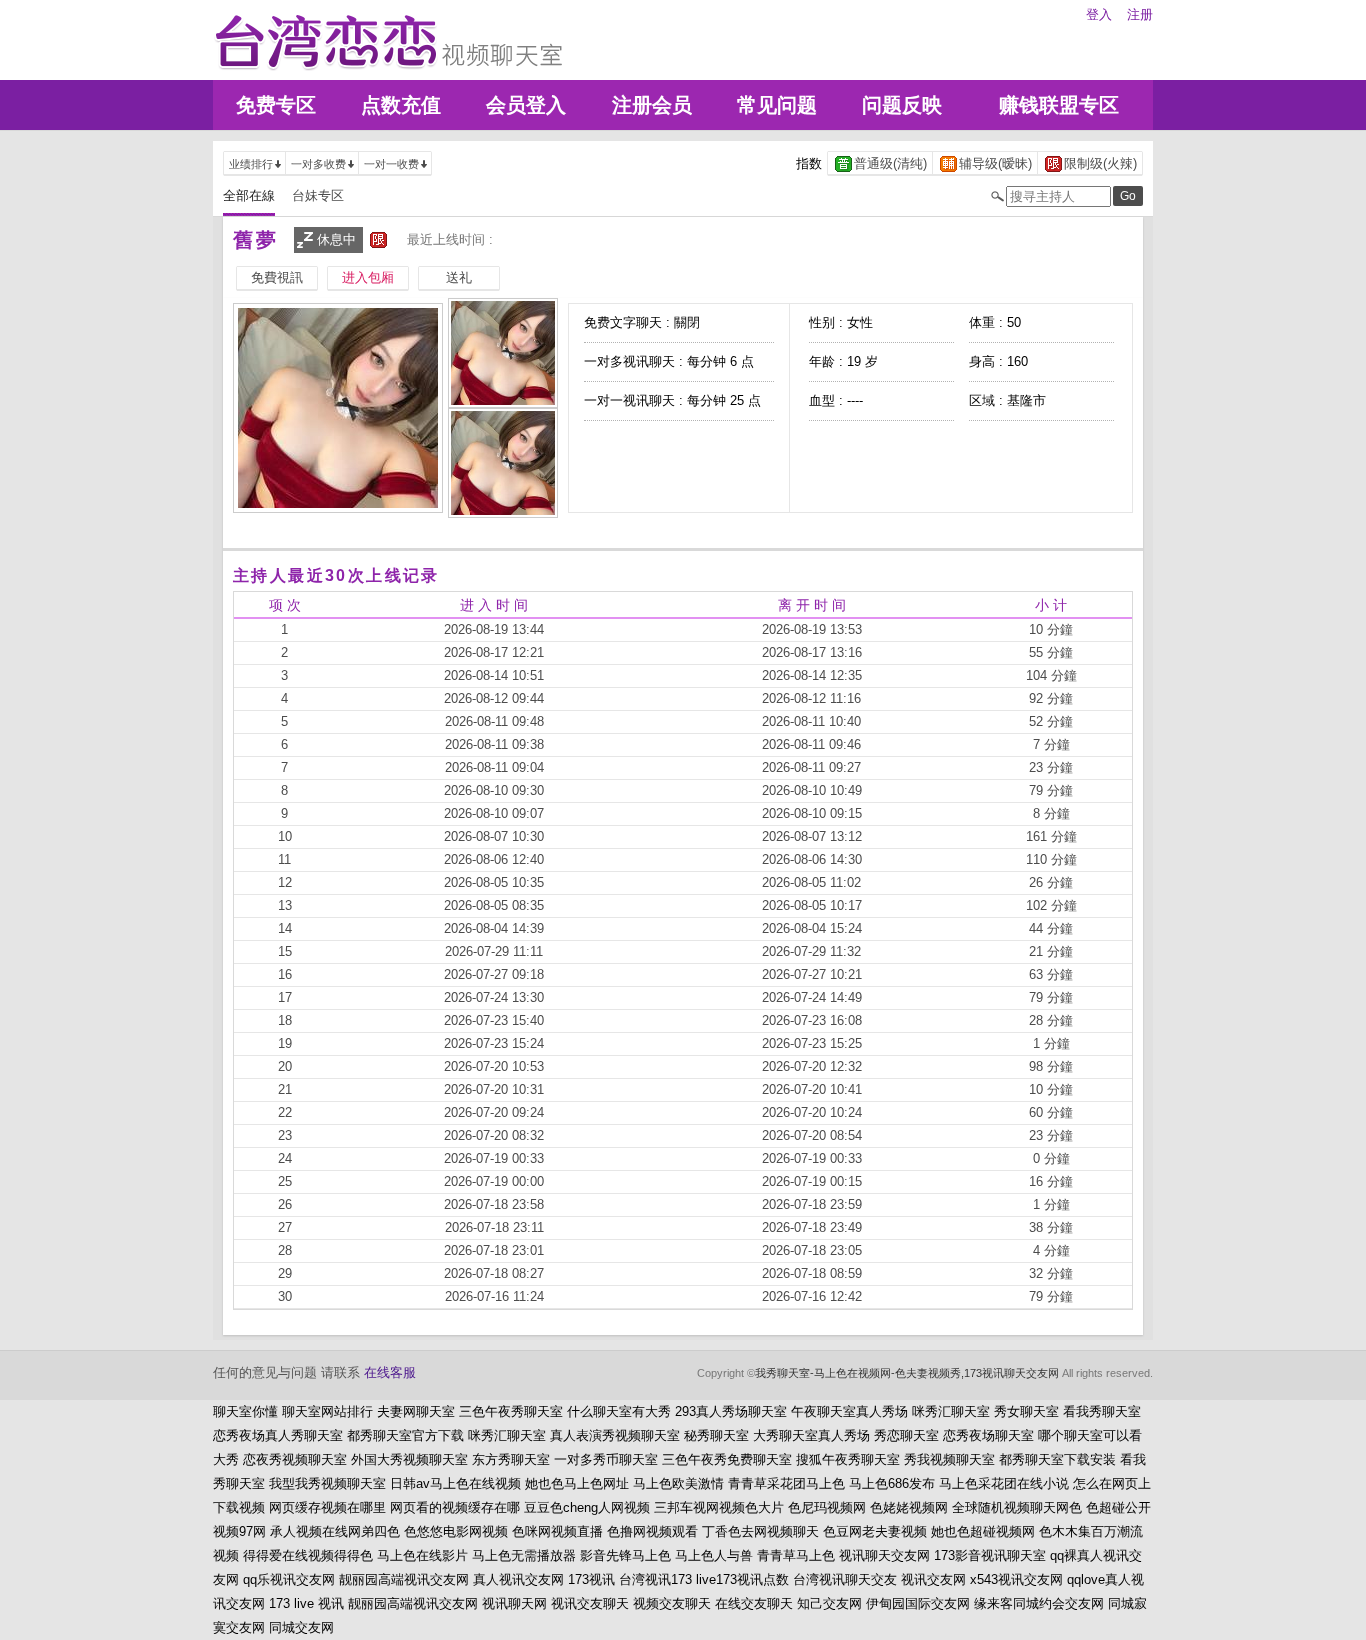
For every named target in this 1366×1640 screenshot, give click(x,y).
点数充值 (401, 105)
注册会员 (652, 105)
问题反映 (902, 105)
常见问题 (777, 105)
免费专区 (276, 105)
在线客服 (390, 1372)
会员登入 (526, 105)
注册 (1140, 14)
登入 (1099, 14)
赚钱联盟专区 (1059, 105)
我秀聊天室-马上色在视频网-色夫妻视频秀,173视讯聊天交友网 (907, 1373)
